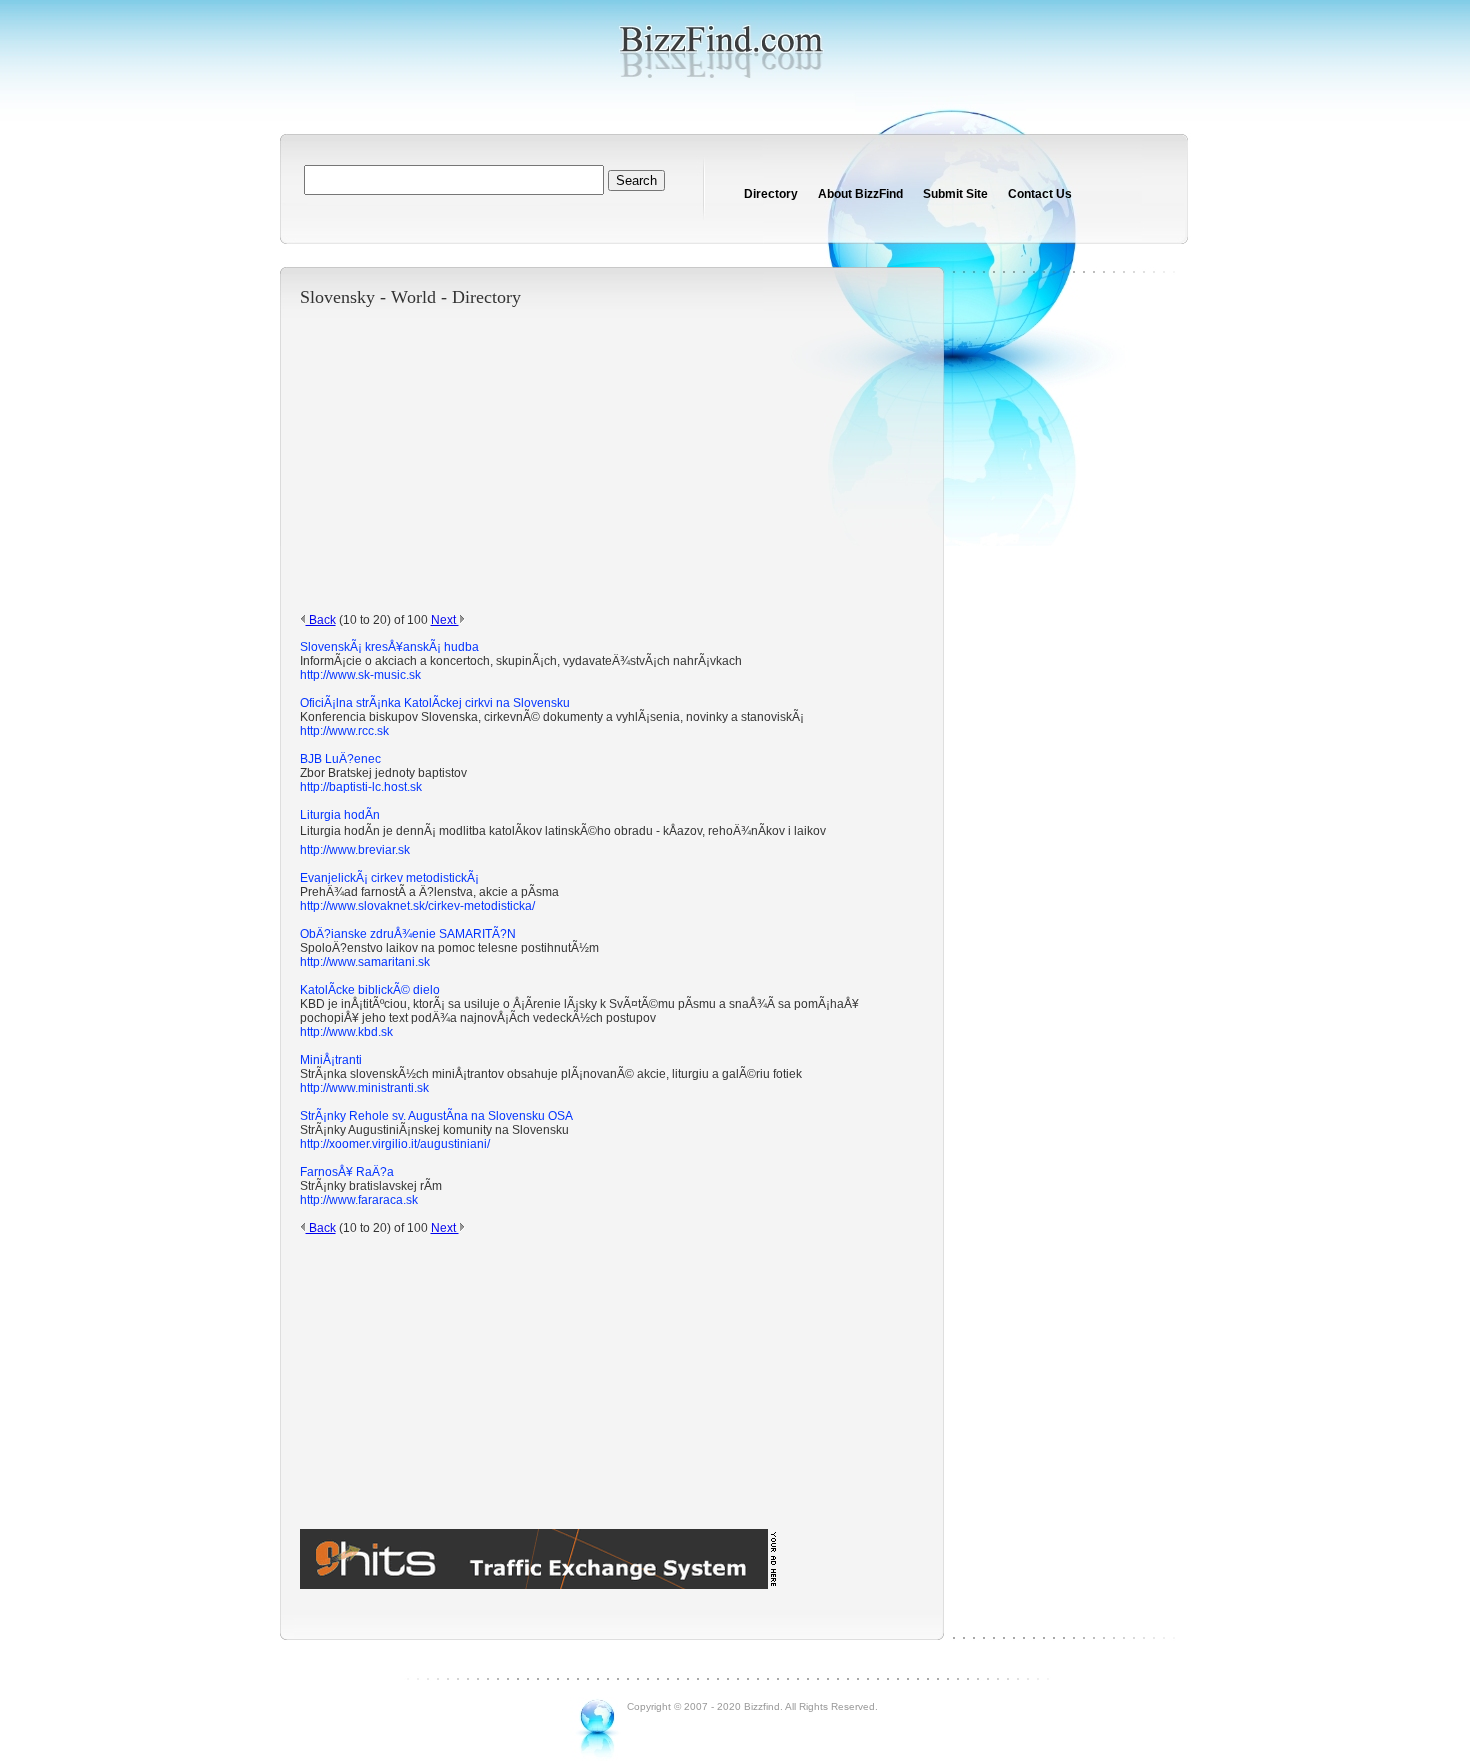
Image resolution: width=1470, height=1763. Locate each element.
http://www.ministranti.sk (364, 1088)
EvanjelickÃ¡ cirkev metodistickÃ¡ (389, 878)
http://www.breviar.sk (355, 850)
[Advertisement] (589, 460)
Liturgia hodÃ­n (340, 815)
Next (445, 620)
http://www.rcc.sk (344, 731)
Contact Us (1040, 194)
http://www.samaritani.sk (365, 962)
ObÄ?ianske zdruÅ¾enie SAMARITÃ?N (408, 934)
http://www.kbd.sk (346, 1032)
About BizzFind (860, 194)
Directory (771, 194)
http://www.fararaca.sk (359, 1200)
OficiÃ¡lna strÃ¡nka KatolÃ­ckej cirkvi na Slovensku (435, 703)
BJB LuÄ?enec (340, 759)
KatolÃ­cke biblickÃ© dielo (370, 990)
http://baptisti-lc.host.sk (361, 787)
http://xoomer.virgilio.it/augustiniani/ (395, 1144)
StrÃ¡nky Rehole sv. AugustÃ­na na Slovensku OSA (436, 1116)
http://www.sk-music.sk (360, 675)
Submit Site (955, 194)
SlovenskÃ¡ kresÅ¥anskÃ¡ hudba (389, 647)
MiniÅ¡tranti (331, 1060)
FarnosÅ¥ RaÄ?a (347, 1172)
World (413, 297)
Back (321, 620)
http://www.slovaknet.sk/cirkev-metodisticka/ (417, 906)
